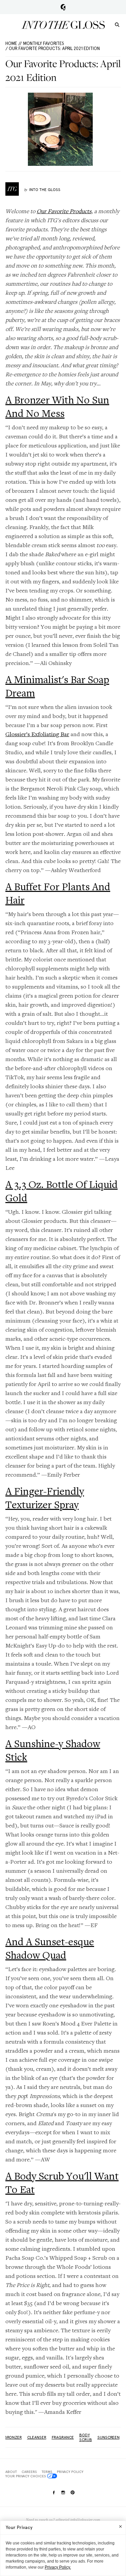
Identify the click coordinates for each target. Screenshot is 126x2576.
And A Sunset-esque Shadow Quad (50, 1948)
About (11, 2472)
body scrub (86, 2437)
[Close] (120, 2526)
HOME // (14, 43)
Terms (47, 2472)
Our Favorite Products (64, 211)
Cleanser (37, 2437)
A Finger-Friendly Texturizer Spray (45, 1498)
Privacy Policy (70, 2472)
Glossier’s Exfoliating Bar (37, 734)
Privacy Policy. (58, 2567)
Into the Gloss (63, 25)
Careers (29, 2472)
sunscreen (109, 2437)
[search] (117, 24)
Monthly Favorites (44, 43)
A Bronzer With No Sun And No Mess (57, 407)
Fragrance (63, 2437)
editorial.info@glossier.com (78, 2520)
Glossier (63, 7)
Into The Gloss (45, 190)
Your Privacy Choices (26, 2476)
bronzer (13, 2437)
